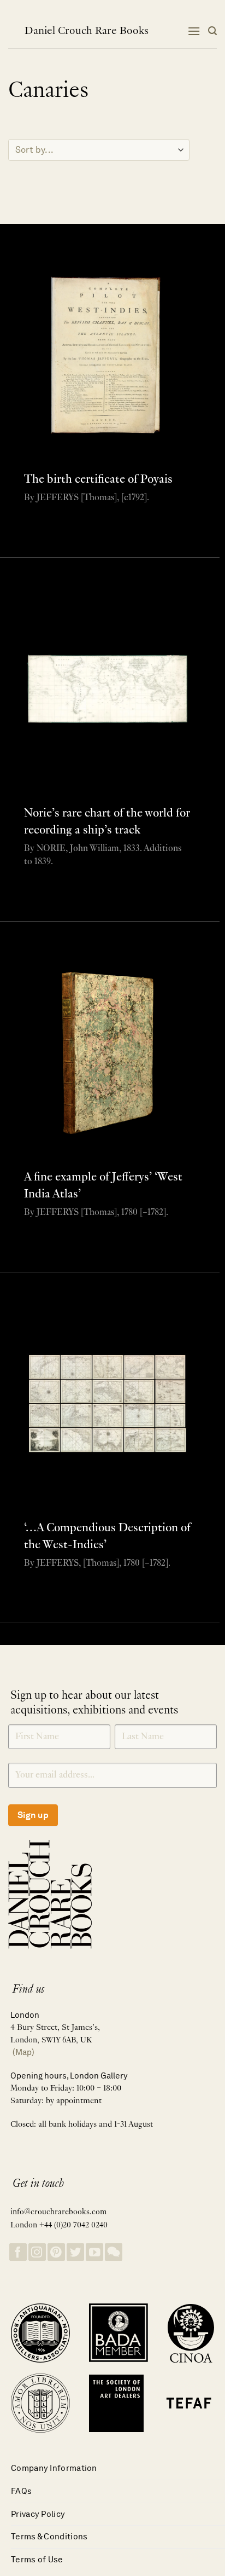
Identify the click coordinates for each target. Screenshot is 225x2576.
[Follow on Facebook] (18, 2252)
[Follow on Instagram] (37, 2252)
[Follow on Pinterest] (56, 2252)
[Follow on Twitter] (75, 2252)
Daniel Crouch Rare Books (87, 31)
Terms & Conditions (49, 2536)
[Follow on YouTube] (94, 2252)
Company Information (54, 2468)
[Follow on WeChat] (114, 2252)
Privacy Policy (38, 2514)
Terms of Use (37, 2559)
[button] (194, 31)
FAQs (21, 2491)
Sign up (33, 1815)
